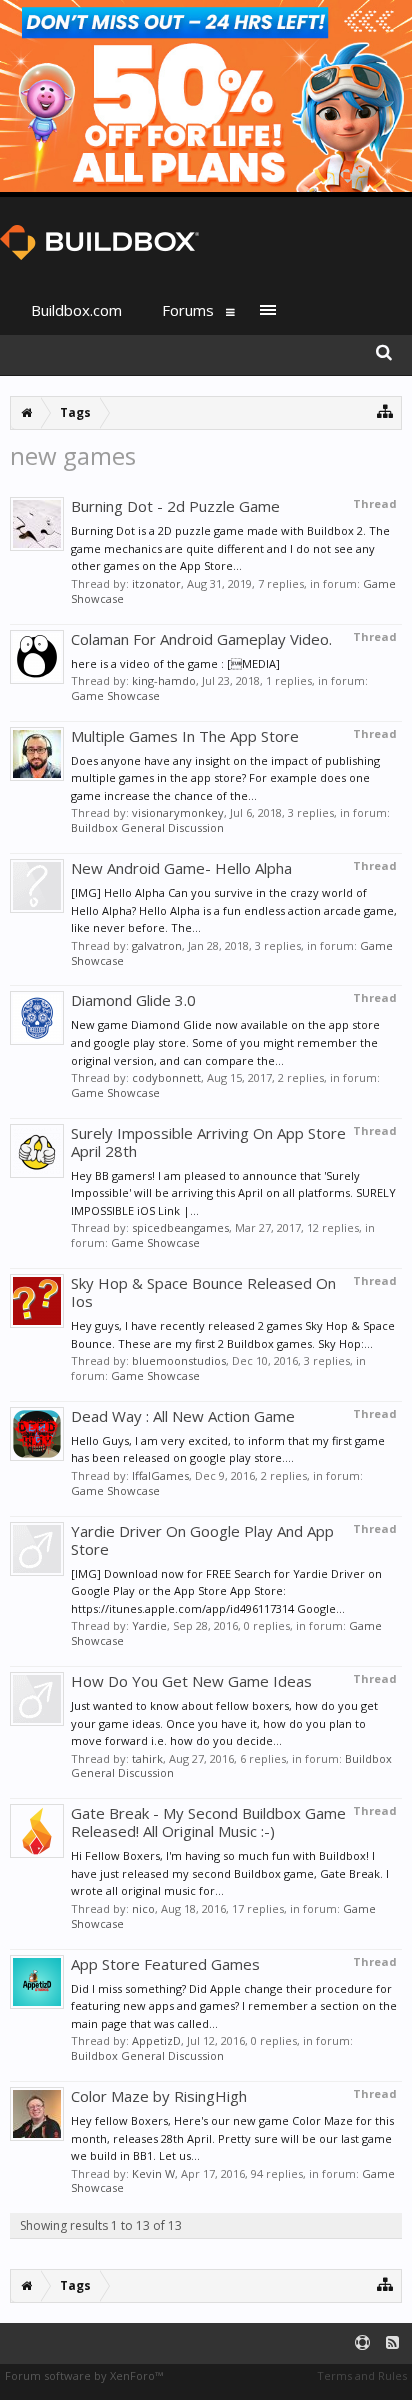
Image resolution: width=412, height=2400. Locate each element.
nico (143, 1908)
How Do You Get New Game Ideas (191, 1681)
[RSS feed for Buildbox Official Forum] (392, 2343)
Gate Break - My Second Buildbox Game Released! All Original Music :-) (208, 1822)
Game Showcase (115, 695)
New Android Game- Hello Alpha (181, 868)
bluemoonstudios (179, 1360)
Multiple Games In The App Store (185, 736)
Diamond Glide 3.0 (133, 1000)
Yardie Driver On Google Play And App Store (202, 1540)
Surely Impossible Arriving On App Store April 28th (208, 1142)
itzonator (156, 583)
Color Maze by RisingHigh (159, 2096)
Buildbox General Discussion (147, 827)
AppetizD (156, 2040)
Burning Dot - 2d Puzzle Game (175, 506)
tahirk (147, 1758)
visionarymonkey (178, 812)
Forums (188, 310)
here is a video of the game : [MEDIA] (175, 663)
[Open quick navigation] (385, 410)
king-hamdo (164, 680)
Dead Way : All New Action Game (183, 1416)
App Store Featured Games (165, 1964)
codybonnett (166, 1077)
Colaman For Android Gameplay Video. (201, 639)
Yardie (149, 1625)
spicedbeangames (180, 1227)
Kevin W (153, 2173)
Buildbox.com (76, 310)
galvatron (157, 945)
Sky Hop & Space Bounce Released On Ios (203, 1292)
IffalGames (160, 1475)
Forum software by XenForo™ (84, 2375)
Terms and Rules (362, 2375)
